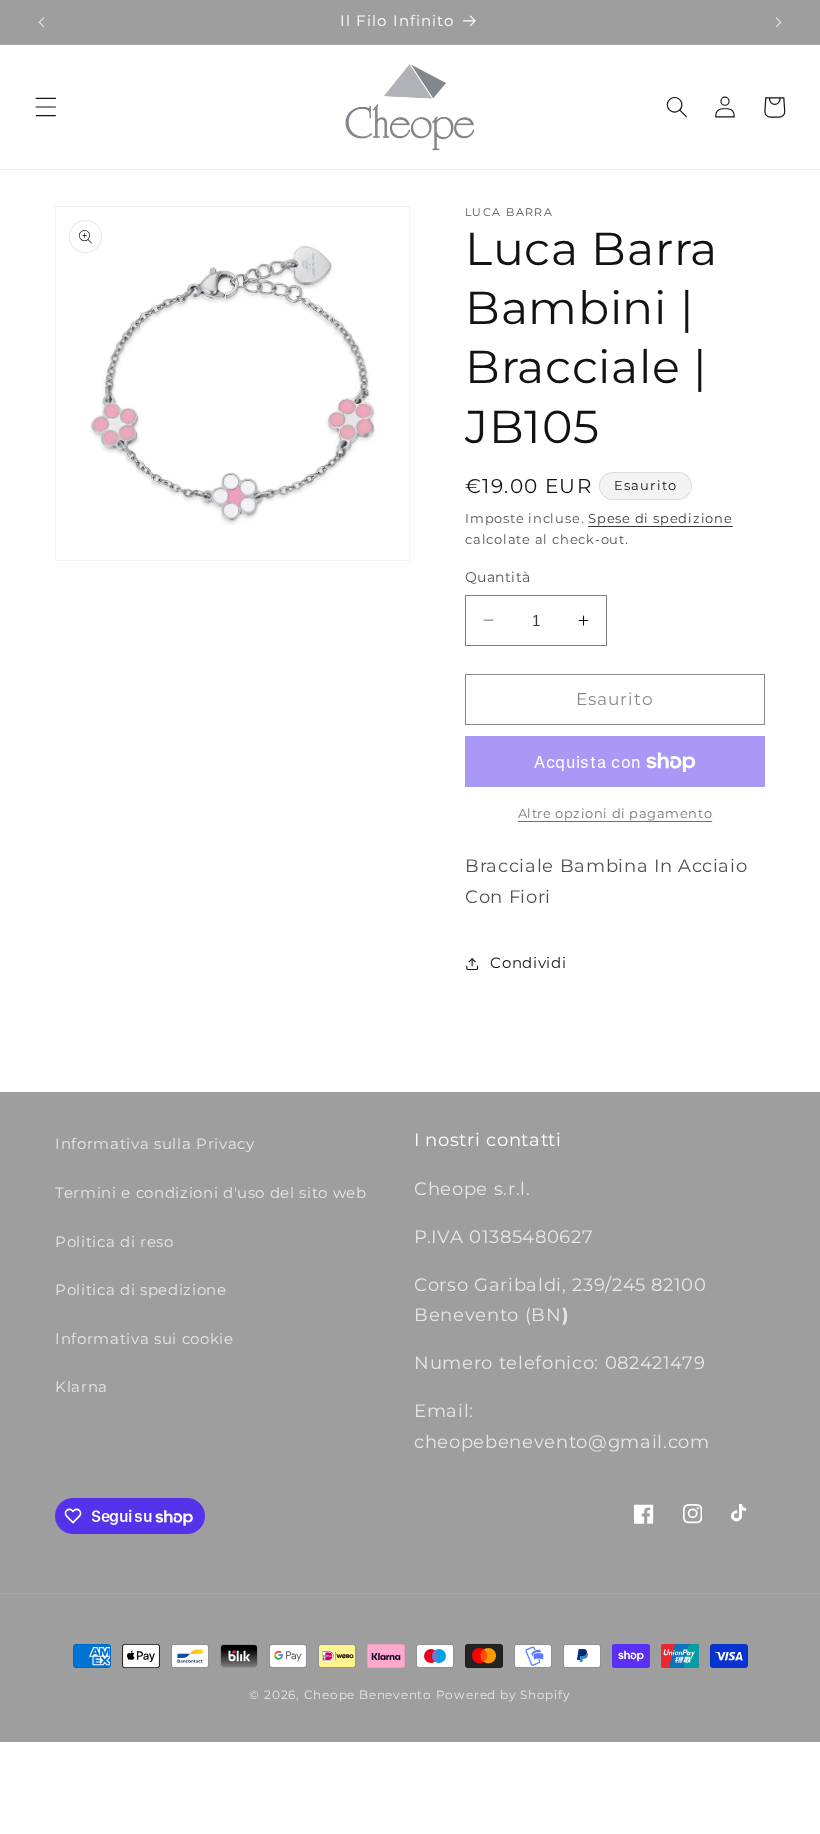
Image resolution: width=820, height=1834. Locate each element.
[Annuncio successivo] (778, 22)
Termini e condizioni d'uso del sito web (211, 1192)
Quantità (498, 577)
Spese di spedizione (660, 518)
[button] (46, 107)
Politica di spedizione (141, 1289)
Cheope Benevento (368, 1694)
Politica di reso (114, 1241)
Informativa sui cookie (144, 1338)
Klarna (81, 1386)
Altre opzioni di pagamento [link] (615, 813)
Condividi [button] (528, 962)
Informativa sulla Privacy (155, 1143)
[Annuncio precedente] (42, 22)
